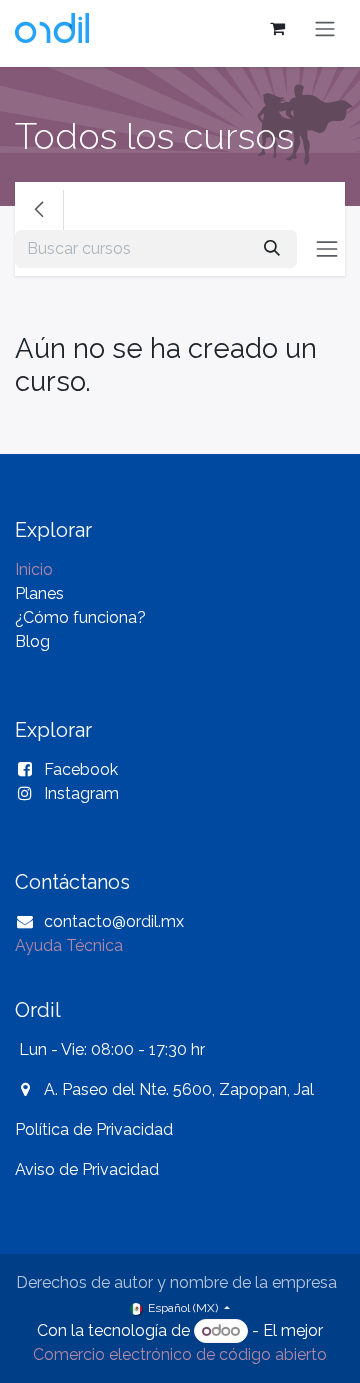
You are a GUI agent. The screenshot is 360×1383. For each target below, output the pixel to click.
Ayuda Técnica (69, 945)
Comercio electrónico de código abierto (180, 1354)
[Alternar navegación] (325, 28)
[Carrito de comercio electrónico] (277, 28)
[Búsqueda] (272, 249)
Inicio (34, 569)
